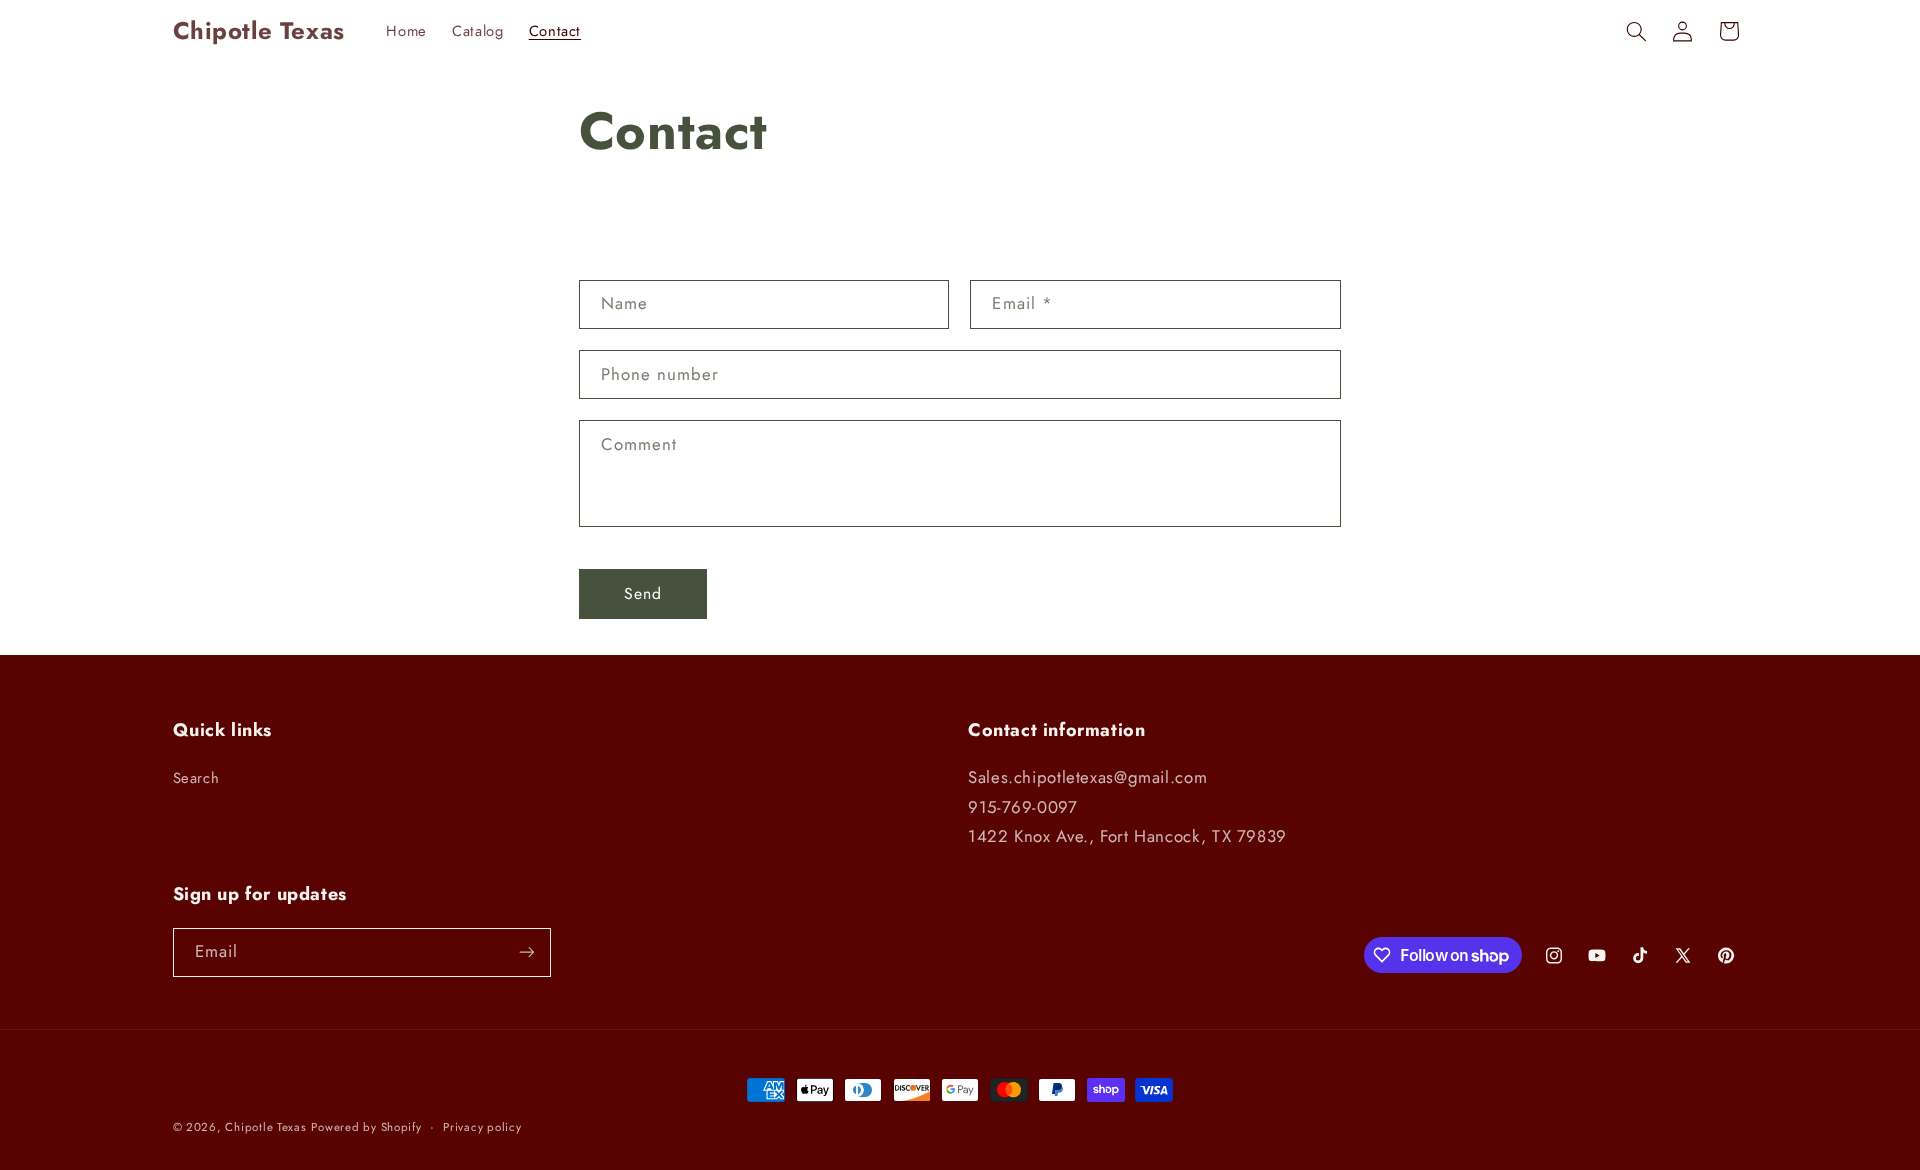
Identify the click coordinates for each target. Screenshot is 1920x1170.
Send (643, 593)
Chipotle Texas (265, 1127)
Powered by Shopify (366, 1127)
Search (196, 778)
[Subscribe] (526, 952)
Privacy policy (482, 1127)
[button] (1636, 31)
